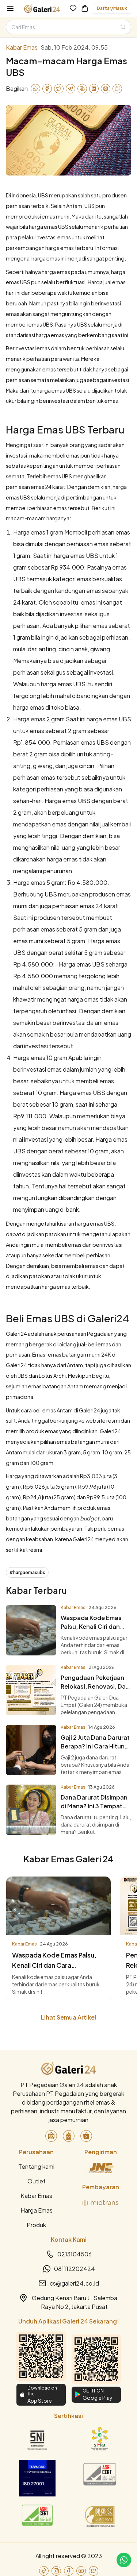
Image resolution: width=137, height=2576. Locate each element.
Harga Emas (37, 2210)
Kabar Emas (36, 2196)
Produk (36, 2225)
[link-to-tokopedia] (51, 2136)
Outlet (37, 2181)
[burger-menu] (10, 8)
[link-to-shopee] (86, 2136)
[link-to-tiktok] (44, 2571)
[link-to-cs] (124, 2560)
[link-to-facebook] (69, 2571)
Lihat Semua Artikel (68, 2017)
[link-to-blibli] (69, 2136)
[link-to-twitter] (94, 2571)
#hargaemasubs (27, 1572)
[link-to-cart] (85, 8)
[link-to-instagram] (56, 2571)
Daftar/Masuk (112, 8)
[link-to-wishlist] (73, 8)
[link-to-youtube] (81, 2571)
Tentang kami (36, 2166)
